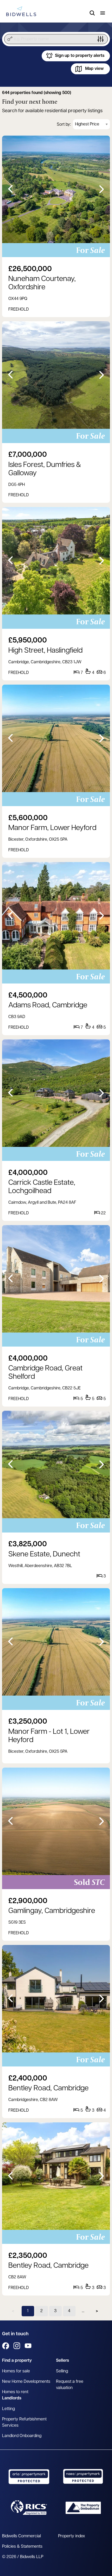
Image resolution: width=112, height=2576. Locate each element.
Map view (94, 69)
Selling (62, 2371)
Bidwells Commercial (21, 2536)
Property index (71, 2536)
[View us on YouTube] (28, 2346)
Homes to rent (15, 2392)
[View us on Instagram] (17, 2346)
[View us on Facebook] (6, 2346)
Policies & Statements (22, 2547)
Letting (8, 2409)
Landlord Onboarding (22, 2436)
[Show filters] (101, 39)
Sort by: (64, 125)
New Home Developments (26, 2382)
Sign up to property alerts (80, 56)
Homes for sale (16, 2371)
